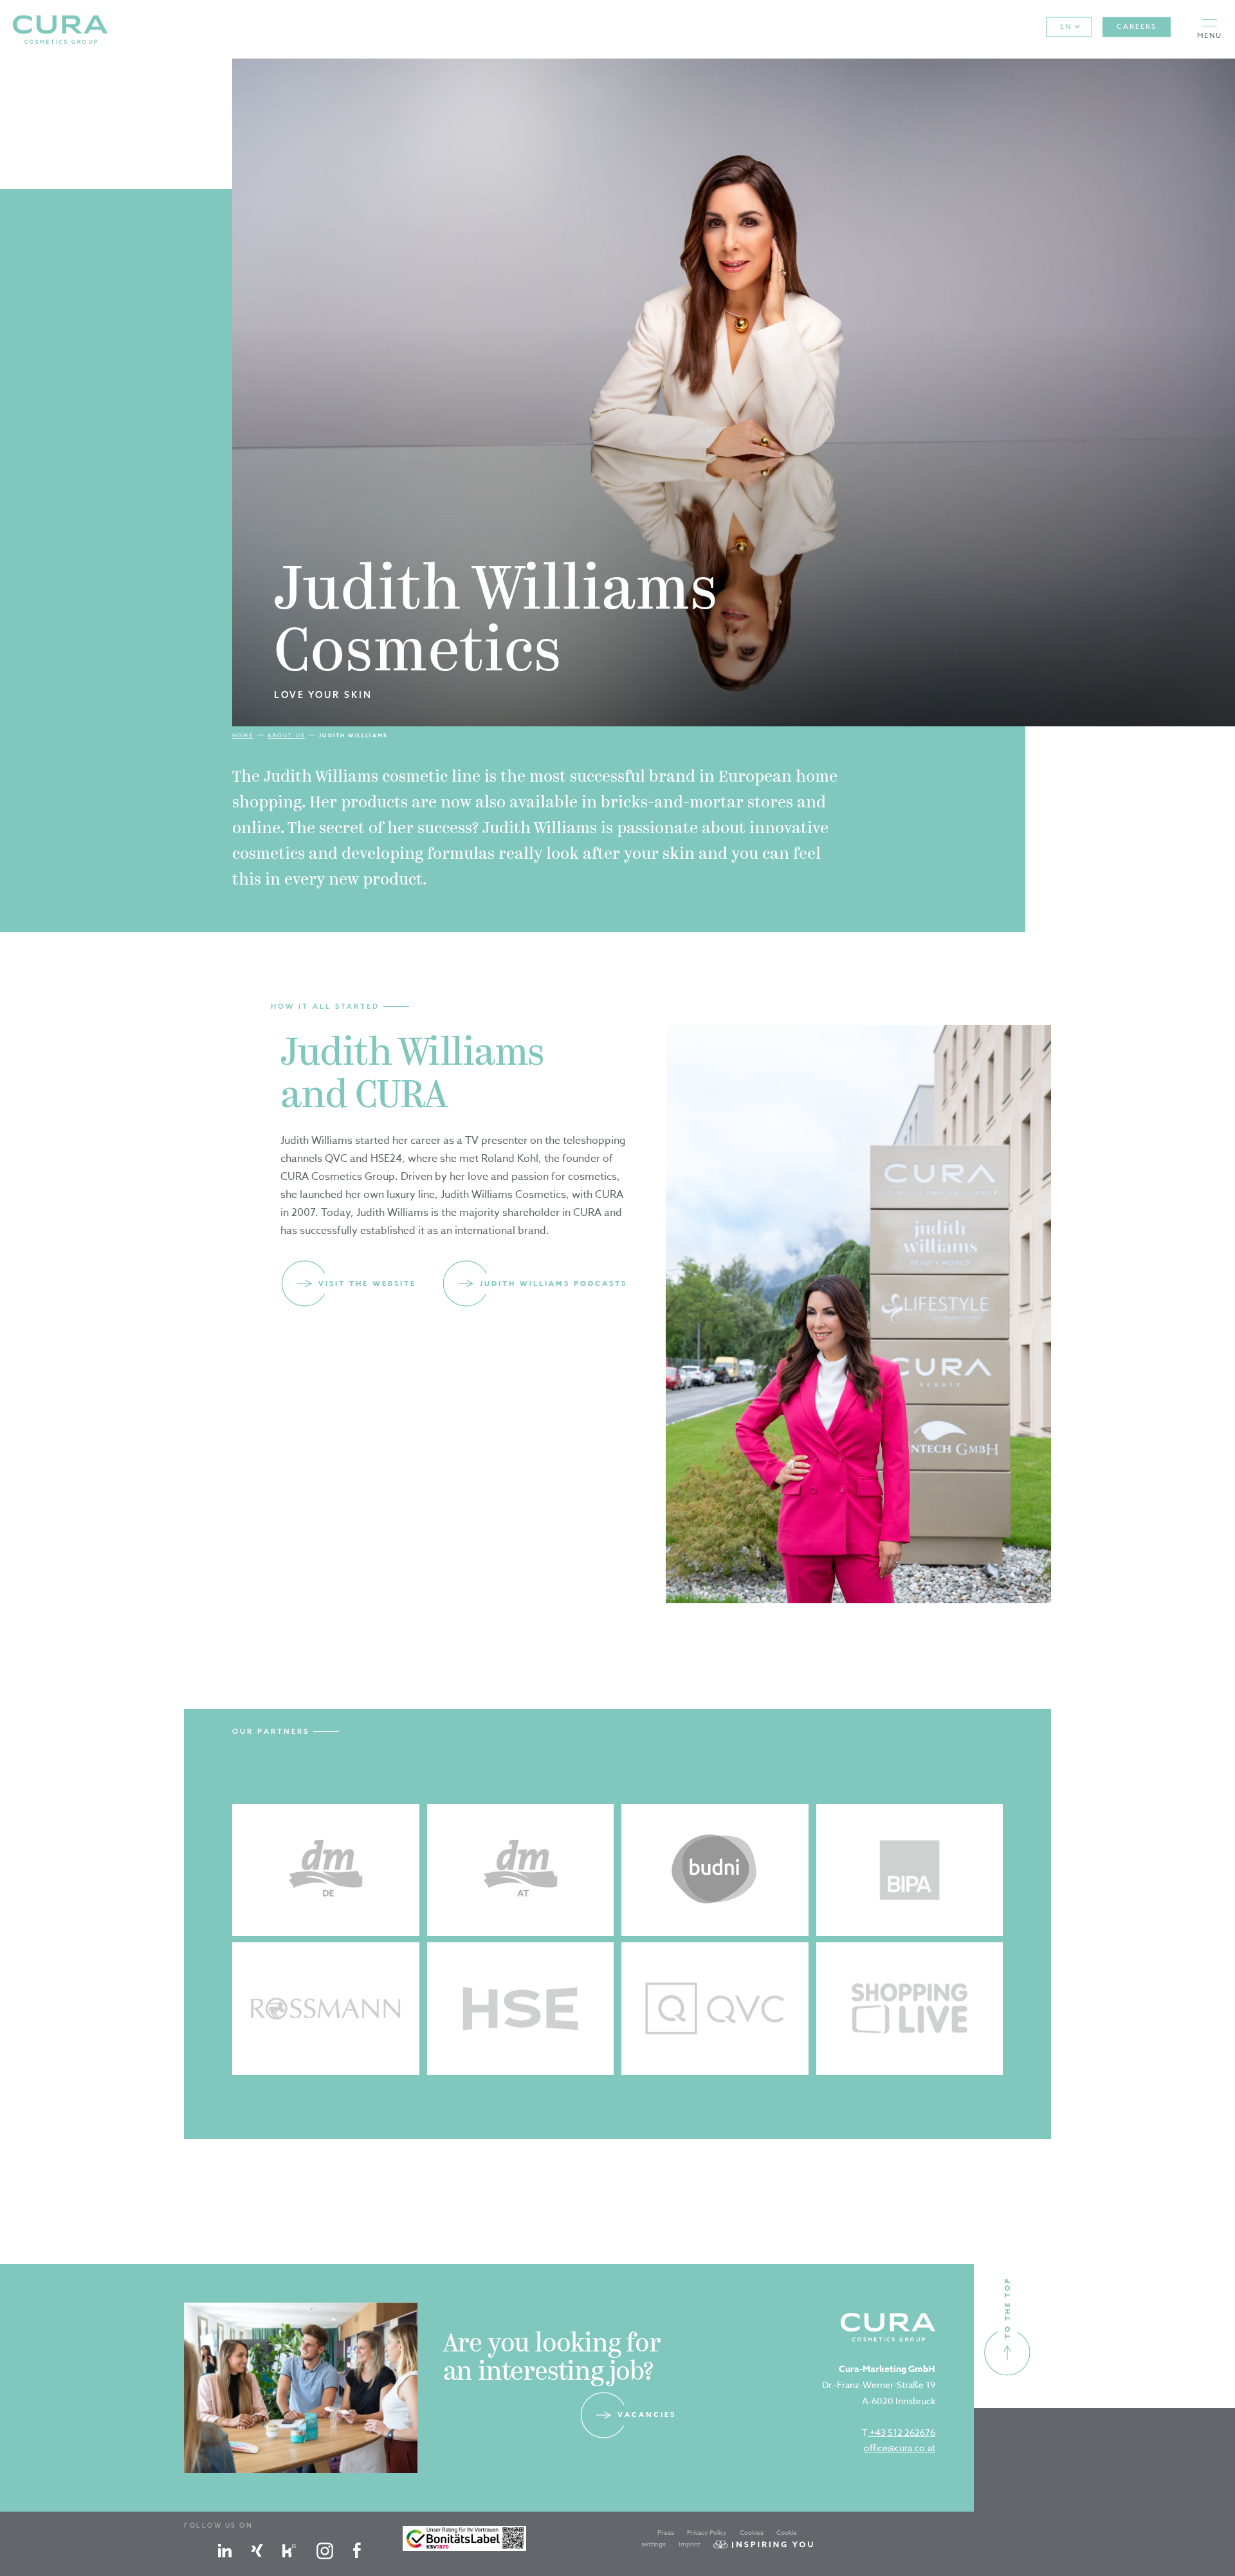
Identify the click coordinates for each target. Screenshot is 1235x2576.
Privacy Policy (707, 2532)
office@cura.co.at (900, 2448)
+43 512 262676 (901, 2432)
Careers (1137, 27)
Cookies (752, 2532)
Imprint (690, 2544)
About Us (286, 735)
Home (243, 735)
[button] (1210, 29)
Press (666, 2532)
